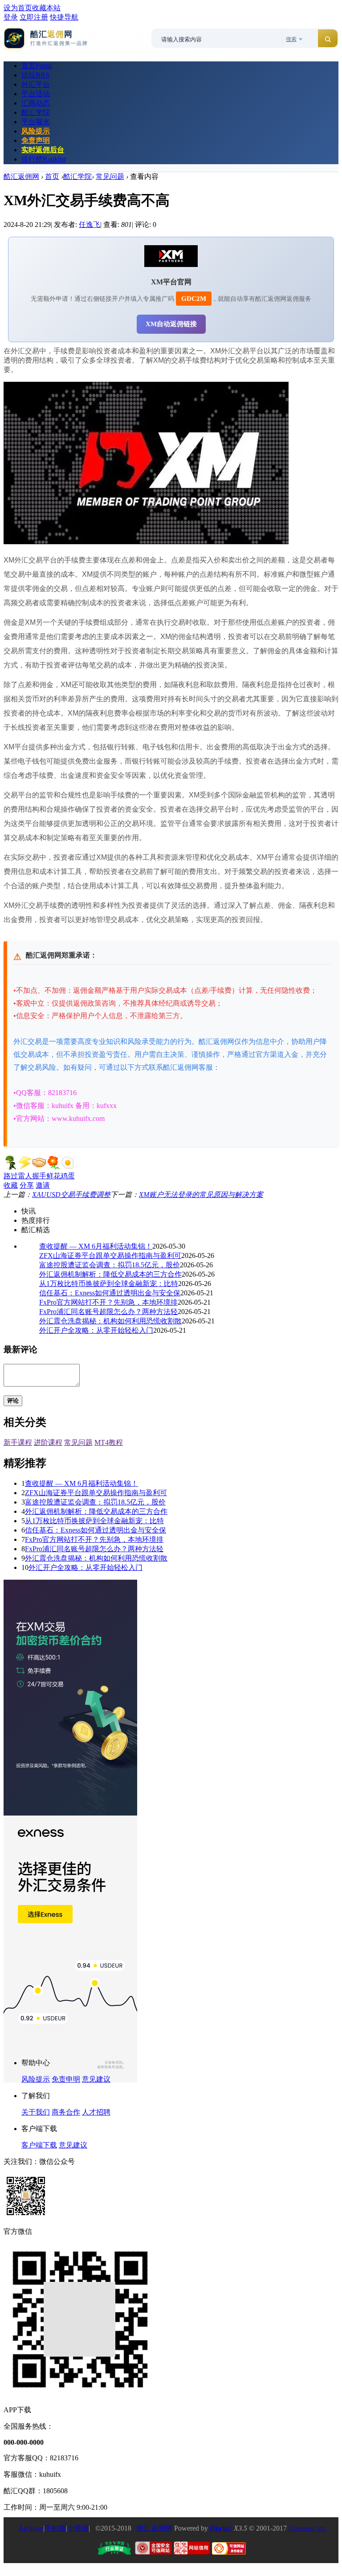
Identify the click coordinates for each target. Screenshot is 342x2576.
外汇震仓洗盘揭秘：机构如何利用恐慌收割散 (110, 1321)
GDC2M (194, 299)
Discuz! (221, 2528)
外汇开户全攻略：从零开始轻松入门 (96, 1330)
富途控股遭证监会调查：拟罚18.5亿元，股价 (110, 1265)
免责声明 (36, 140)
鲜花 (53, 1176)
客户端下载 (39, 2145)
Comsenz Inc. (308, 2528)
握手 (39, 1176)
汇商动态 (36, 103)
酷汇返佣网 (21, 176)
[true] (328, 39)
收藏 (11, 1185)
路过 (11, 1176)
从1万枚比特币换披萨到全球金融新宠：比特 (109, 1284)
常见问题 (110, 176)
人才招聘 (96, 2112)
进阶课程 (48, 1442)
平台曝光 (36, 122)
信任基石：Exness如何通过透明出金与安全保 (110, 1293)
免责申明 (66, 2079)
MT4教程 (109, 1442)
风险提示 (36, 131)
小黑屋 (78, 2528)
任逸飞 (90, 224)
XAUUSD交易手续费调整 (71, 1195)
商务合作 (66, 2112)
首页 (37, 66)
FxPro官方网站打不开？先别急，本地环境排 (108, 1302)
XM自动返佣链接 (171, 324)
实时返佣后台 (43, 150)
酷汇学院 (36, 112)
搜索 (291, 39)
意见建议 (96, 2079)
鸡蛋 (68, 1176)
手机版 (55, 2528)
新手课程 (18, 1442)
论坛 (35, 75)
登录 (11, 17)
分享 (27, 1185)
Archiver (31, 2528)
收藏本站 (46, 8)
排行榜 (44, 159)
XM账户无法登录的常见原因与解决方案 (201, 1195)
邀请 (43, 1185)
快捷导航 (64, 17)
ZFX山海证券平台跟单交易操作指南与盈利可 (110, 1256)
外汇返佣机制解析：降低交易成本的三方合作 (110, 1274)
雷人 (25, 1176)
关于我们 (36, 2112)
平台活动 (36, 94)
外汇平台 (36, 84)
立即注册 (34, 17)
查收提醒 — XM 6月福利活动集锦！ (96, 1246)
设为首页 (18, 8)
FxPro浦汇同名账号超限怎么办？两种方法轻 (108, 1312)
